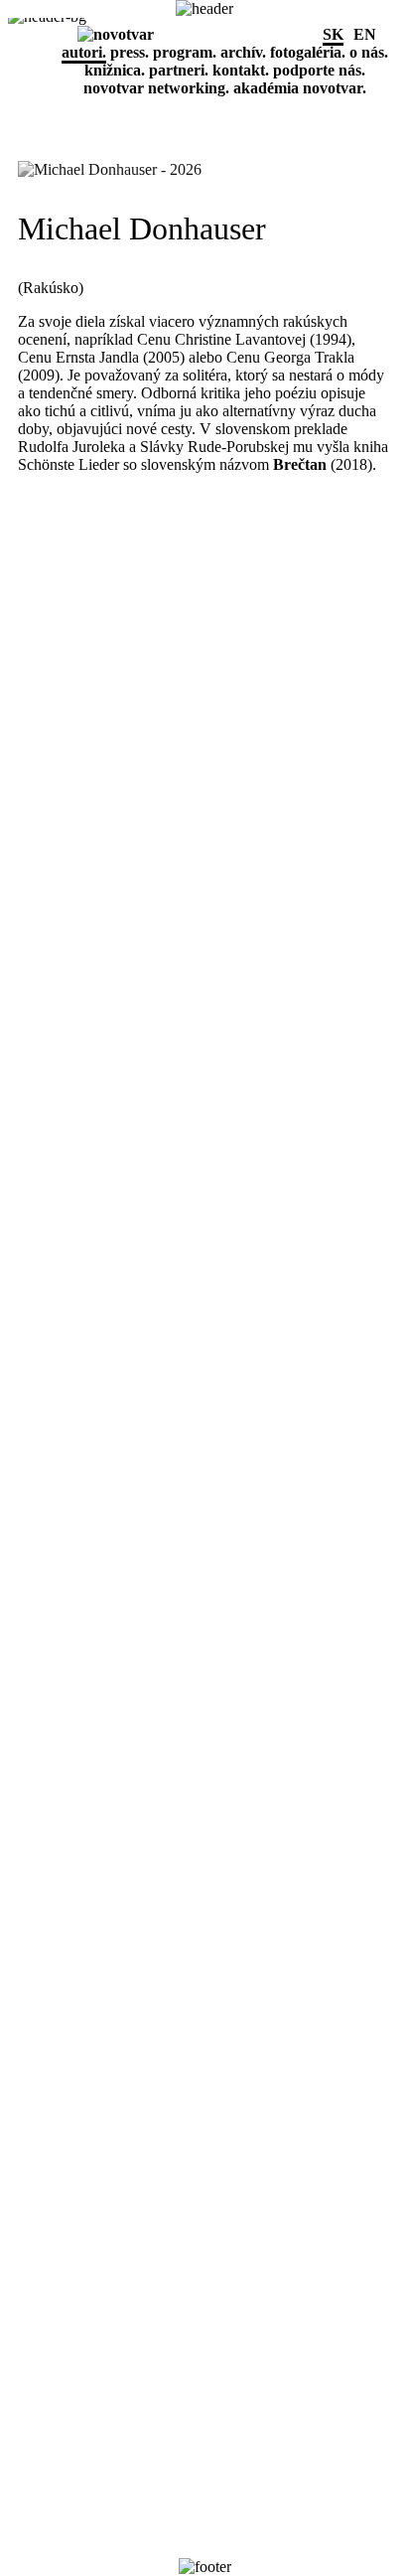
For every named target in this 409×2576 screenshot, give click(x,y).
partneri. (179, 70)
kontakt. (241, 70)
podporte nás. (319, 70)
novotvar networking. (156, 88)
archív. (243, 52)
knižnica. (115, 70)
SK (333, 34)
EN (365, 34)
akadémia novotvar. (300, 88)
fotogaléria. (308, 52)
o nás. (369, 52)
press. (130, 52)
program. (185, 52)
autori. (84, 52)
